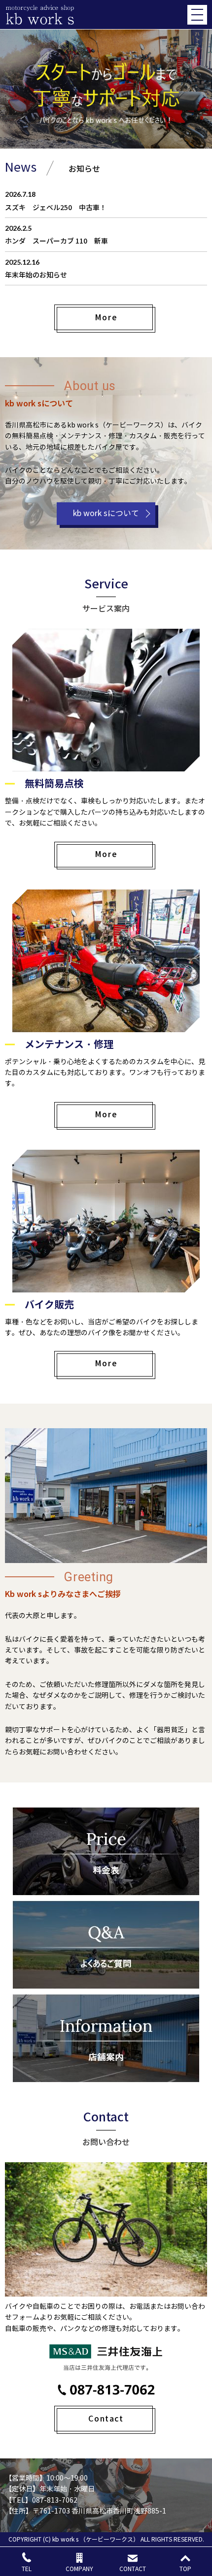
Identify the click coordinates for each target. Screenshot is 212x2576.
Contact (106, 2418)
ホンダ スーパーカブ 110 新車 (56, 241)
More (106, 317)
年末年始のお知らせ (36, 275)
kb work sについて (106, 513)
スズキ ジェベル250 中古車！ (56, 207)
